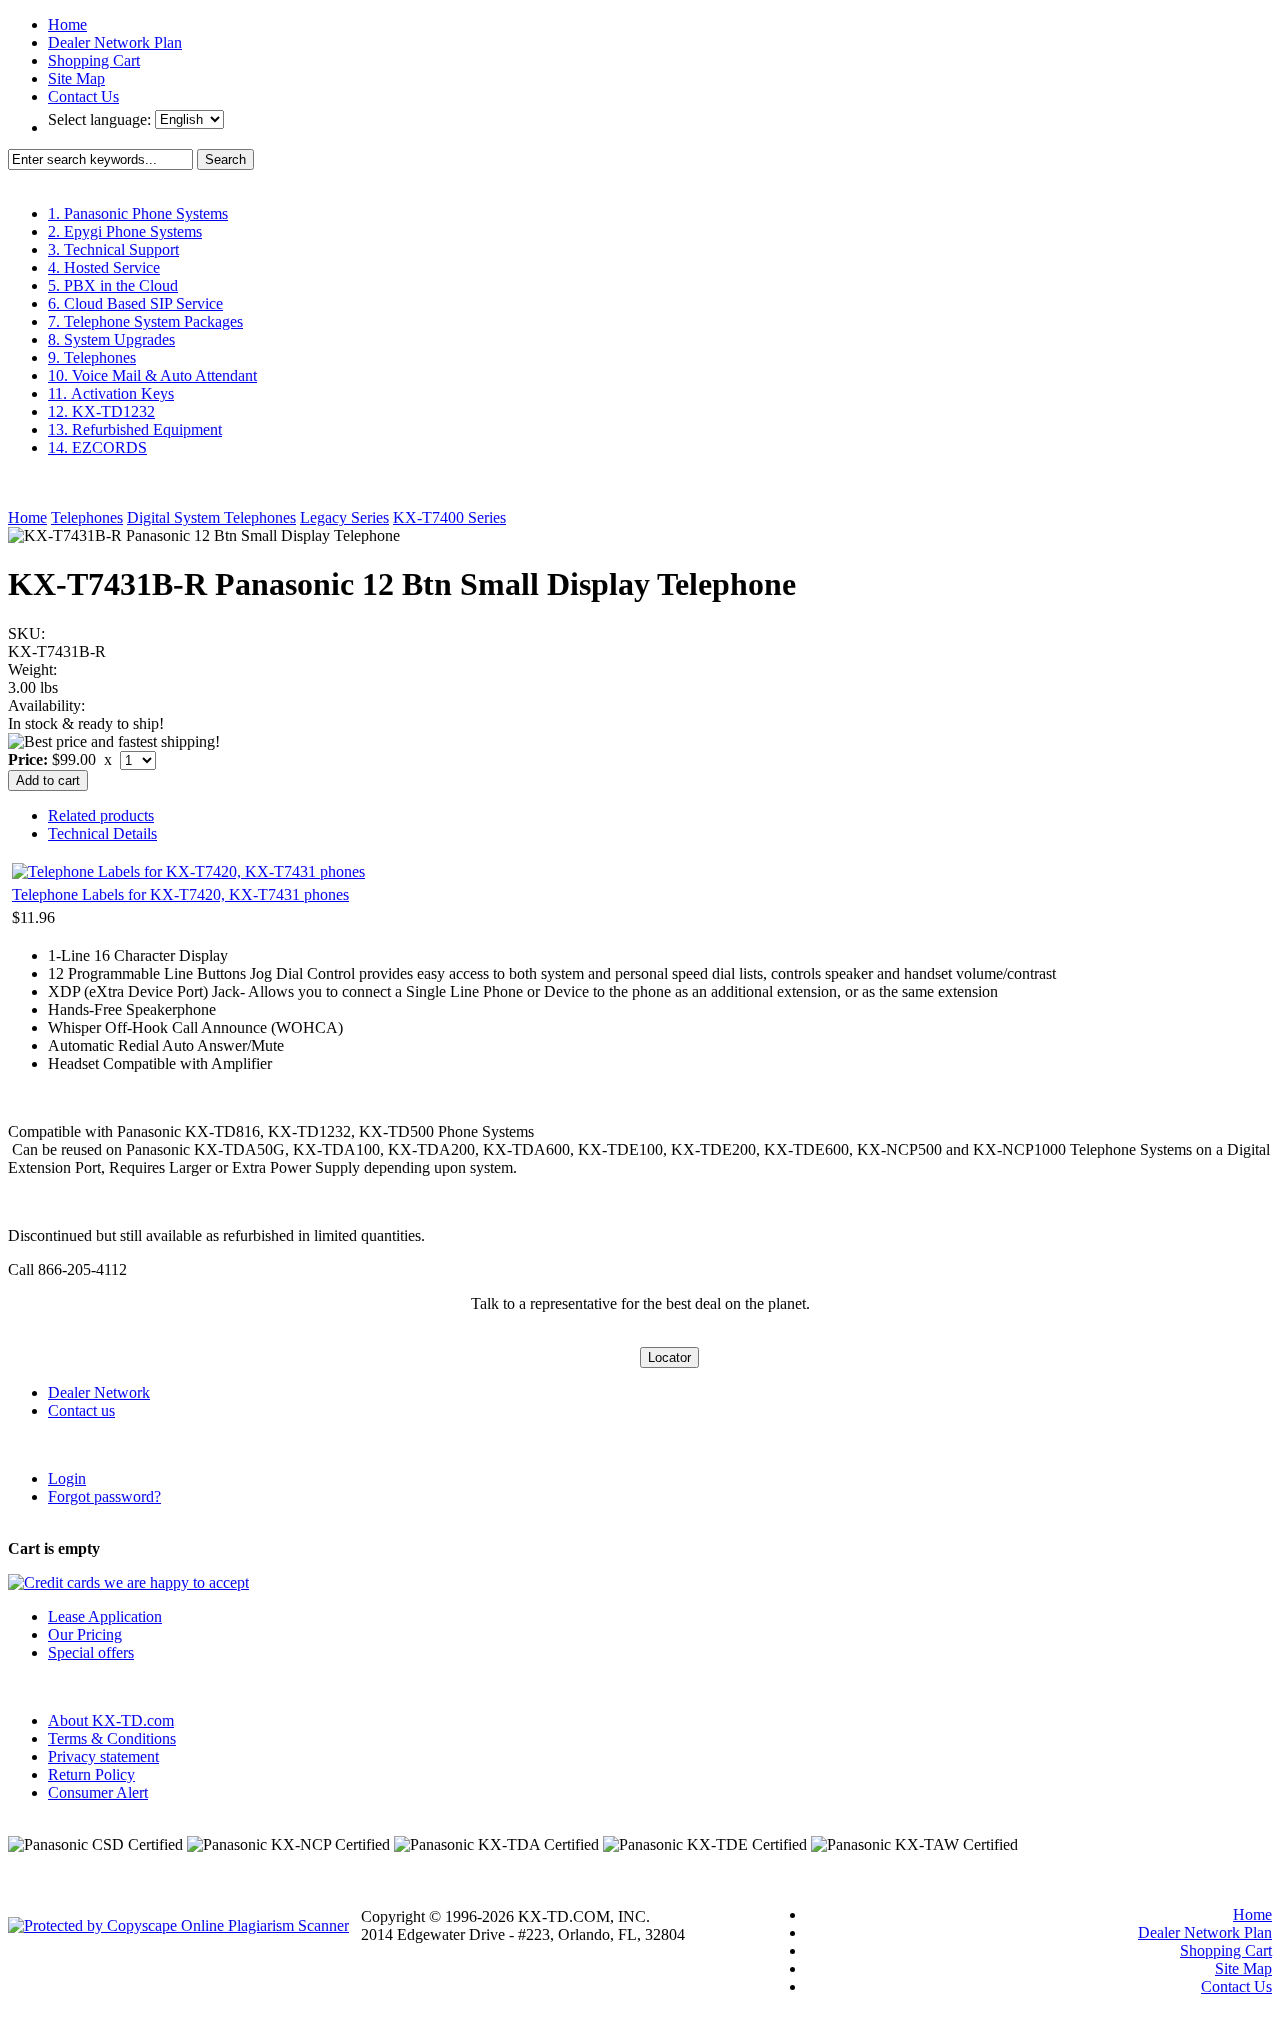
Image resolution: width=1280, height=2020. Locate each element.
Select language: (101, 119)
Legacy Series (344, 517)
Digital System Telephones (211, 517)
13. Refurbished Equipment (135, 429)
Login (67, 1478)
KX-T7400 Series (449, 517)
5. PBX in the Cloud (113, 285)
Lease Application (105, 1616)
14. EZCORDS (97, 447)
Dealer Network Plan (115, 42)
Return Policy (91, 1774)
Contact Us (83, 96)
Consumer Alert (98, 1792)
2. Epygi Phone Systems (125, 231)
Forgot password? (104, 1496)
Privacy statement (103, 1756)
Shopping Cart (94, 60)
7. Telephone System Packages (145, 321)
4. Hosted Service (104, 267)
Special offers (91, 1652)
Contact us (81, 1410)
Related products (101, 815)
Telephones (87, 517)
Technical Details (102, 833)
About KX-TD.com (111, 1720)
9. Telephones (92, 357)
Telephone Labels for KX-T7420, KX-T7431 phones (180, 894)
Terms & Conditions (112, 1738)
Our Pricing (85, 1634)
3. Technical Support (113, 249)
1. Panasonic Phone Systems (138, 213)
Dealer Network (99, 1392)
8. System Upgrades (111, 339)
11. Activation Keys (111, 393)
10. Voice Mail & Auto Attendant (152, 375)
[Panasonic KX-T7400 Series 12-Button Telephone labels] (188, 871)
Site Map (76, 78)
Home (67, 24)
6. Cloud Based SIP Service (135, 303)
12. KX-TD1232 (101, 411)
